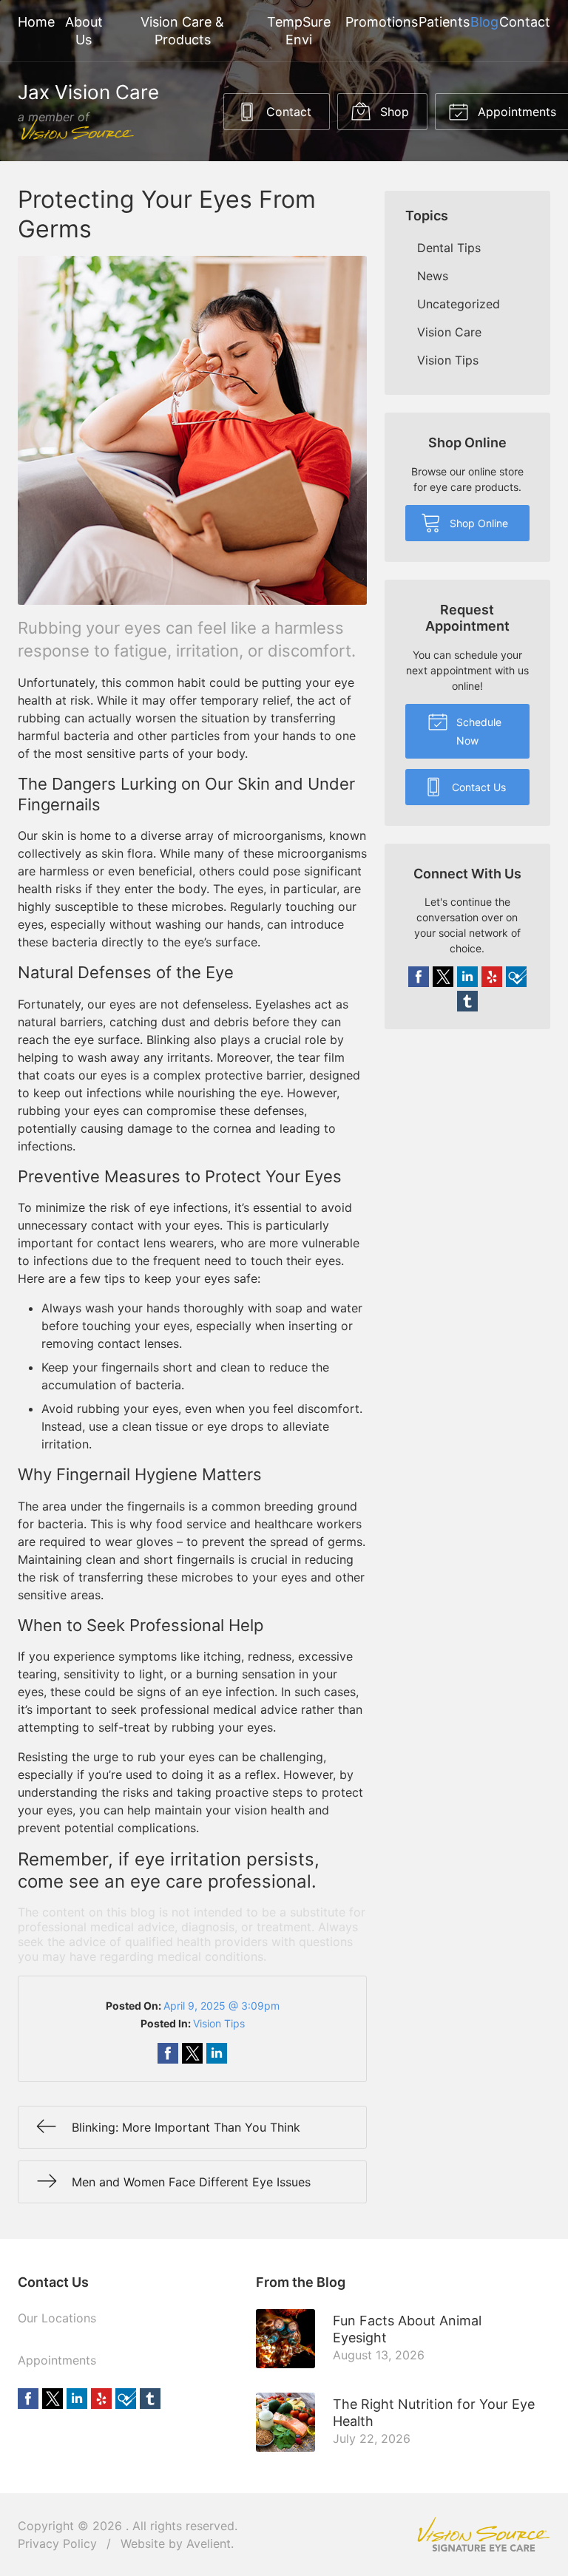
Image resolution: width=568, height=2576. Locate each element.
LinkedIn (467, 977)
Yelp (492, 977)
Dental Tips (449, 248)
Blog (484, 22)
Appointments (57, 2360)
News (433, 276)
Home (36, 22)
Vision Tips (219, 2023)
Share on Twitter (192, 2053)
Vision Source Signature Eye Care (484, 2534)
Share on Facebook (168, 2053)
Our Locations (57, 2318)
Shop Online (477, 523)
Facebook (419, 977)
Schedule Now (477, 731)
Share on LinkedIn (217, 2053)
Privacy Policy (57, 2543)
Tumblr (467, 1001)
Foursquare (516, 977)
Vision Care (449, 332)
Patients (444, 22)
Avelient (209, 2543)
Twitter (443, 977)
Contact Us (477, 787)
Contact (525, 22)
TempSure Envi (299, 31)
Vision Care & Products (182, 31)
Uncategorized (459, 304)
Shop (393, 112)
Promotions (382, 22)
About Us (84, 31)
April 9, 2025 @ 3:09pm (222, 2006)
